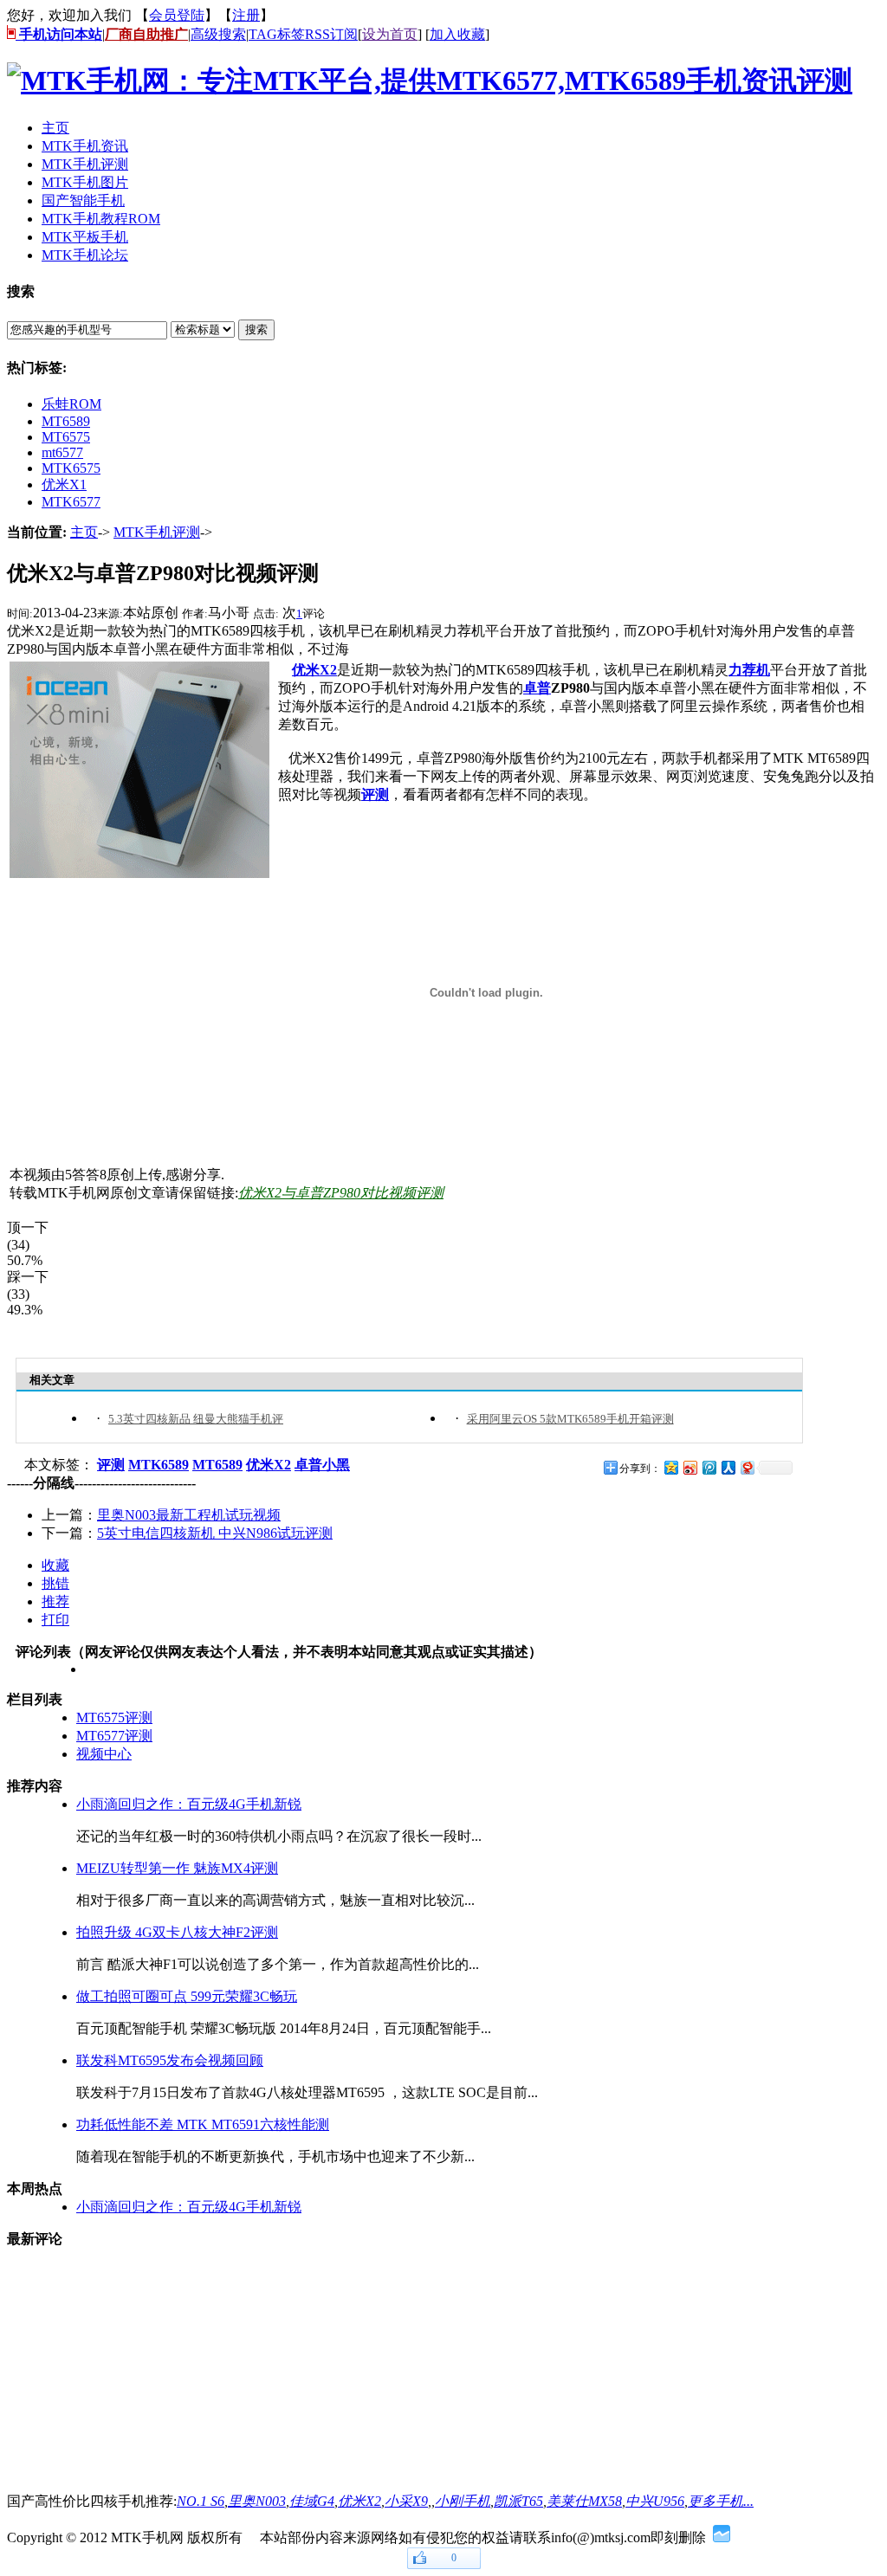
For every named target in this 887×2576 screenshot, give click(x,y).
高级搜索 (218, 34)
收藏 (55, 1565)
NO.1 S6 (201, 2501)
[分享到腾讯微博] (709, 1467)
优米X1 (64, 484)
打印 (55, 1620)
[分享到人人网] (728, 1467)
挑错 (55, 1583)
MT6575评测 (114, 1717)
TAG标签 (277, 34)
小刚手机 (463, 2501)
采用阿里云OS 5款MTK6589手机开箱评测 (570, 1419)
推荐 (55, 1601)
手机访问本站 (59, 34)
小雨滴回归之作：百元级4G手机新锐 (189, 1804)
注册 (246, 15)
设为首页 (390, 34)
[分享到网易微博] (747, 1467)
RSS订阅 (331, 34)
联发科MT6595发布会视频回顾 (170, 2060)
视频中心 (104, 1754)
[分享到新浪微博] (690, 1467)
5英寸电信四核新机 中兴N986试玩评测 (215, 1533)
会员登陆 (177, 15)
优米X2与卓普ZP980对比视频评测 (341, 1193)
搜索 (256, 329)
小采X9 (406, 2501)
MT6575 (66, 437)
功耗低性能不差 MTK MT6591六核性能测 (203, 2124)
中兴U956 (655, 2501)
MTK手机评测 (157, 532)
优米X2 (359, 2501)
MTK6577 (71, 502)
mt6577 (62, 452)
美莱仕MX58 (584, 2501)
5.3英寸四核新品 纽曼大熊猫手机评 (196, 1419)
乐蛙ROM (71, 404)
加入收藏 (457, 34)
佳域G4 (312, 2501)
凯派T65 (518, 2501)
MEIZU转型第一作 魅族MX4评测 (177, 1868)
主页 (84, 532)
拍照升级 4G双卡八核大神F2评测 (177, 1932)
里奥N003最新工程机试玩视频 (189, 1515)
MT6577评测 (114, 1736)
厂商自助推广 (146, 34)
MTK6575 (71, 468)
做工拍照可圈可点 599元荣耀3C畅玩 (187, 1996)
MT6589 (66, 421)
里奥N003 (257, 2501)
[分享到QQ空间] (670, 1467)
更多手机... (721, 2501)
